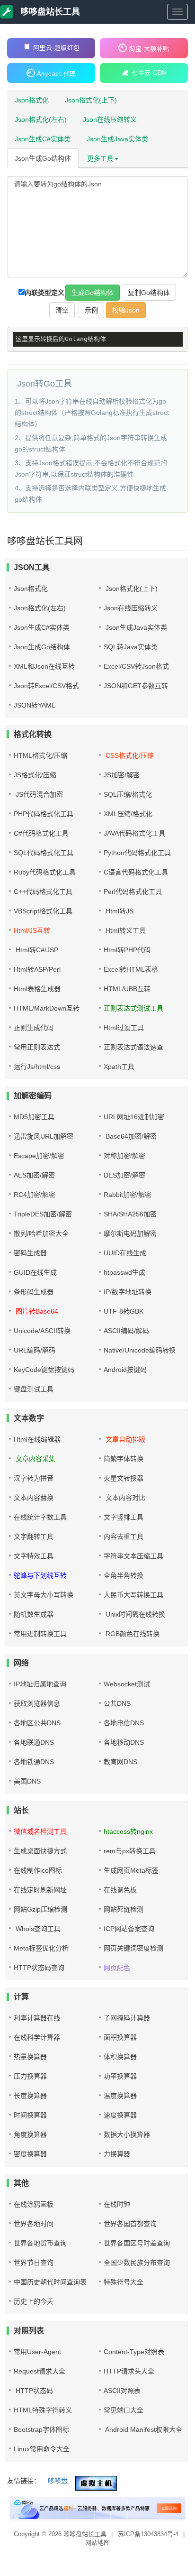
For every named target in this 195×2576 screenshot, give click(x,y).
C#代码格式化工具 (41, 833)
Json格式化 (32, 100)
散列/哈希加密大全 (41, 1233)
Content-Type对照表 (134, 2352)
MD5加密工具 (34, 1117)
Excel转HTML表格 (131, 969)
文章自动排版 (124, 1439)
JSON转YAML (35, 705)
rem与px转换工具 (130, 1851)
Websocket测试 (127, 1684)
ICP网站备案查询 (129, 1929)
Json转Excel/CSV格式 (46, 686)
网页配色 (117, 1968)
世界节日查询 (34, 2263)
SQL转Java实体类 (131, 647)
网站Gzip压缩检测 (40, 1909)
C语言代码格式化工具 (136, 872)
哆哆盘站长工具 (49, 12)
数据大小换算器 (127, 2134)
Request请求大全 (40, 2371)
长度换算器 (30, 2096)
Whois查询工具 (37, 1929)
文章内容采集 (35, 1459)
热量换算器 (30, 2057)
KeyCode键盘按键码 (44, 1370)
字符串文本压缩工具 (133, 1556)
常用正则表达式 (37, 1047)
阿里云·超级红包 (57, 48)
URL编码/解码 (35, 1350)
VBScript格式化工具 (43, 911)
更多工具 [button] (100, 158)
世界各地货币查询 (40, 2243)
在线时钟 (117, 2204)
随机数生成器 (34, 1614)
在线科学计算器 (37, 2037)
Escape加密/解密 (39, 1156)
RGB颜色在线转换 (132, 1634)
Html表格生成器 (37, 989)
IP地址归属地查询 (40, 1684)
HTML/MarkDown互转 (47, 1008)
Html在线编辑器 (37, 1439)
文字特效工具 (34, 1556)
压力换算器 (30, 2076)
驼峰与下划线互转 (40, 1575)
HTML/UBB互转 (127, 989)
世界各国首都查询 (130, 2224)
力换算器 (117, 2154)
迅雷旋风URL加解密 (44, 1136)
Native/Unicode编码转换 (140, 1350)
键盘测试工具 (34, 1389)
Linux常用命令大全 (42, 2449)
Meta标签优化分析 (41, 1948)
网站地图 (97, 2543)
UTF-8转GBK (124, 1311)
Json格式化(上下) (91, 100)
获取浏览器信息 (37, 1703)
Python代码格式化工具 (137, 853)
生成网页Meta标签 (131, 1870)
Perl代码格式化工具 (133, 892)
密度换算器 (30, 2154)
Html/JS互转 (32, 930)
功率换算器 (120, 2076)
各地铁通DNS (34, 1762)
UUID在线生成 (125, 1253)
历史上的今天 (34, 2301)
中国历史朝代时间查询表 (50, 2282)
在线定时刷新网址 (40, 1890)
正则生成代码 (34, 1028)
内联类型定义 (44, 293)
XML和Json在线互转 (44, 666)
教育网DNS (120, 1762)
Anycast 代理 (57, 74)
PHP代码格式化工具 (44, 814)
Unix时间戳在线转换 (134, 1614)
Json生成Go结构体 (43, 158)
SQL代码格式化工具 (44, 853)
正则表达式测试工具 (133, 1008)
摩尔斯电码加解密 (130, 1233)
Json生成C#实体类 (43, 139)
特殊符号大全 (124, 2282)
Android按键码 (125, 1370)
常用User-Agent (37, 2352)
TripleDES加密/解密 (43, 1214)
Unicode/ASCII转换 (42, 1331)
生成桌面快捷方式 (40, 1851)
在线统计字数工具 (40, 1517)
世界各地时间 (34, 2224)
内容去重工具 (124, 1536)
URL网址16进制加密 (134, 1117)
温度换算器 (120, 2096)
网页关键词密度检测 (133, 1948)
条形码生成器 (34, 1292)
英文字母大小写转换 (44, 1595)
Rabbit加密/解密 (128, 1195)
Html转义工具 (125, 930)
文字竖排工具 (124, 1517)
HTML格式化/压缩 (40, 755)
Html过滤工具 (124, 1028)
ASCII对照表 (122, 2391)
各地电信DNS (124, 1723)
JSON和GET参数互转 (136, 686)
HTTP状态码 (33, 2391)
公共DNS (117, 1703)
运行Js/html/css (37, 1067)
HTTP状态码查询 (39, 1968)
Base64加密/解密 (130, 1136)
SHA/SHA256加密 (130, 1214)
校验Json (126, 310)
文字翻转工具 (34, 1536)
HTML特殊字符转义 (43, 2410)
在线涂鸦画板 (34, 2204)
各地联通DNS (34, 1742)
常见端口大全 (124, 2410)
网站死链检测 (124, 1909)
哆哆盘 (58, 2481)
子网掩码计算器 (127, 2018)
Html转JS (119, 911)
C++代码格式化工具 (43, 892)
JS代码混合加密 (38, 794)
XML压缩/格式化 (128, 814)
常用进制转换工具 (40, 1634)
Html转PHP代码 (127, 950)
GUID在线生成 (35, 1272)
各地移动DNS (124, 1742)
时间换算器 (30, 2115)
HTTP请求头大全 (129, 2371)
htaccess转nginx (128, 1831)
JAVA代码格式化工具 (134, 833)
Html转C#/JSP (36, 950)
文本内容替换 (34, 1498)
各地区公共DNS (37, 1723)
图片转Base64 (36, 1311)
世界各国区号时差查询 (137, 2243)
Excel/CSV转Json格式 (136, 666)
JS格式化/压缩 (35, 775)
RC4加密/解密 (35, 1195)
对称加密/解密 (124, 1156)
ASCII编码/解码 (126, 1331)
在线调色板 (120, 1890)
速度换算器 (120, 2115)
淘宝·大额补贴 (149, 49)
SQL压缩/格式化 (128, 794)
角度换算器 (30, 2134)
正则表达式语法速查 (133, 1047)
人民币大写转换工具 (133, 1595)
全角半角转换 (124, 1575)
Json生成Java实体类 (117, 139)
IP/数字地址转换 (128, 1292)
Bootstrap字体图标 (41, 2429)
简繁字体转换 (124, 1459)
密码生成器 (30, 1253)
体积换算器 (120, 2057)
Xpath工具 (119, 1067)
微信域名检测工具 (40, 1831)
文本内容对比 (124, 1498)
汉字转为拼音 (34, 1478)
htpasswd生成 (124, 1272)
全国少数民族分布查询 (137, 2263)
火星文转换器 (124, 1478)
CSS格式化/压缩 (129, 755)
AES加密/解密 (34, 1175)
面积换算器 (120, 2037)
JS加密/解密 (122, 775)
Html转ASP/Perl (37, 969)
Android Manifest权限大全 (143, 2429)
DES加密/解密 (124, 1175)
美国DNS (27, 1781)
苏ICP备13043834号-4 (149, 2534)
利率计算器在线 (37, 2018)
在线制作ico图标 (38, 1870)
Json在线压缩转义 (110, 120)
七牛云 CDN (149, 73)
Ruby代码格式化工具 (45, 872)
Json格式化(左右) (41, 120)
